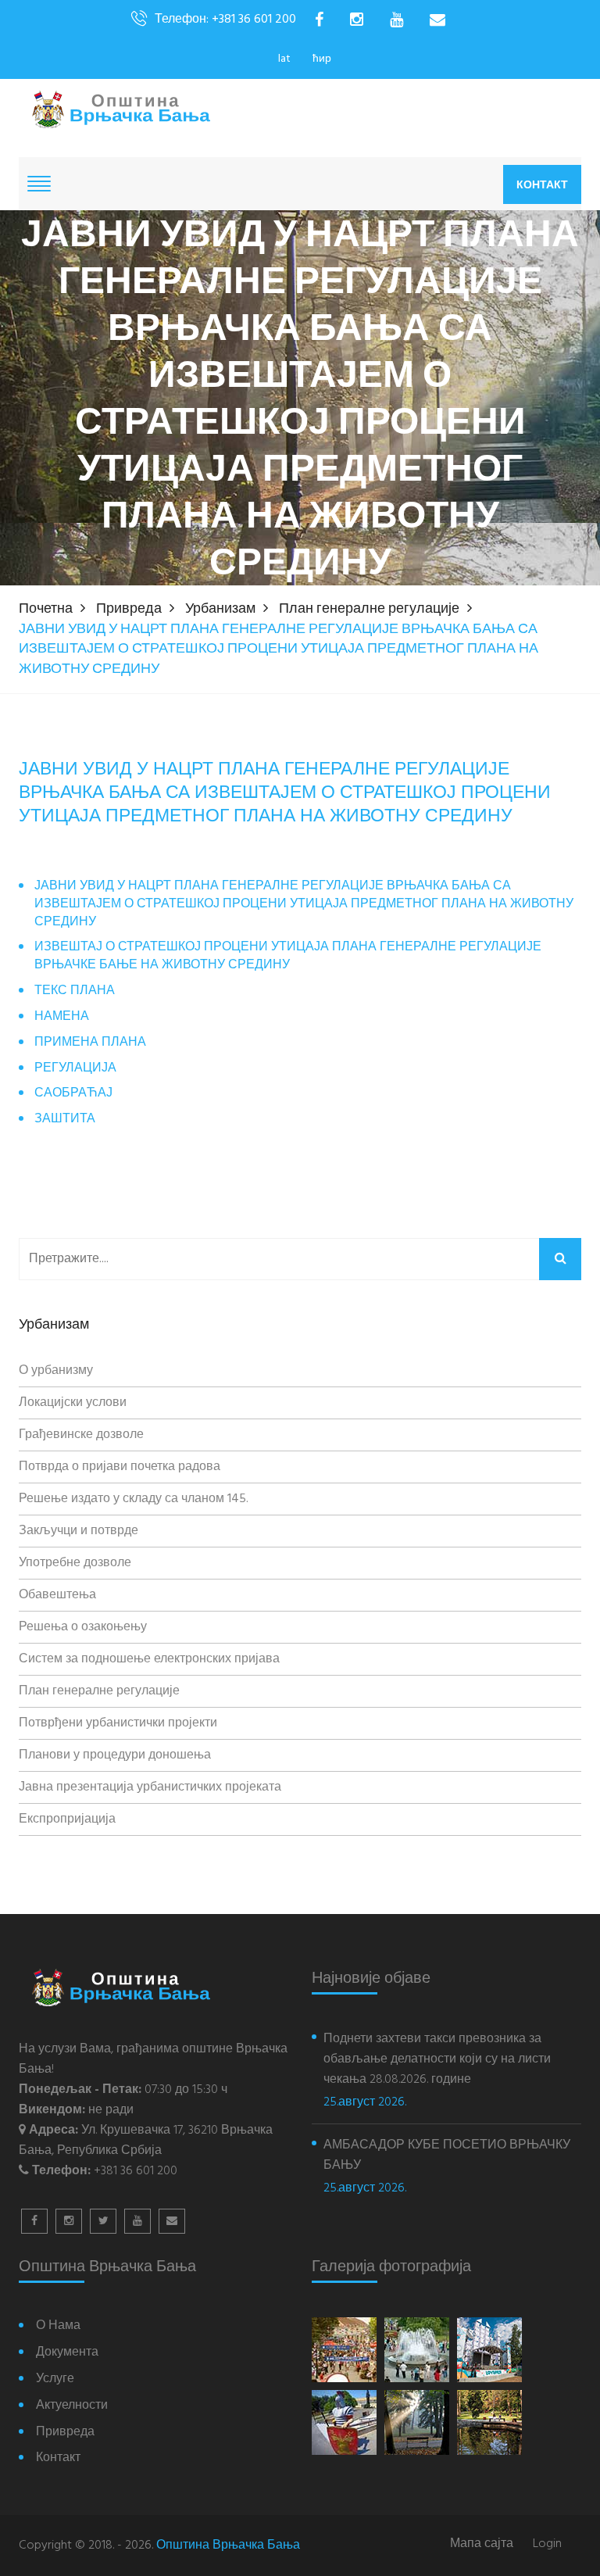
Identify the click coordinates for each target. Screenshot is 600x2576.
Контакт (542, 184)
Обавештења (57, 1595)
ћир (322, 59)
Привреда (129, 609)
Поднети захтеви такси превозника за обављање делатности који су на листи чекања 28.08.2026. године (437, 2059)
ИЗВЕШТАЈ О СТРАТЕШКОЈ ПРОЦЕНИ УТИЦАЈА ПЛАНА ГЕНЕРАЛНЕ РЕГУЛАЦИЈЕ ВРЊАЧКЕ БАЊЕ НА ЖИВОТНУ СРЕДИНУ (288, 957)
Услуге (55, 2379)
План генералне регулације (369, 609)
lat (284, 59)
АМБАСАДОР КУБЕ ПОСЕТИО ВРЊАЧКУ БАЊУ (447, 2156)
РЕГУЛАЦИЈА (75, 1069)
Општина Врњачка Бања (228, 2546)
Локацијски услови (73, 1403)
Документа (67, 2353)
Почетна (46, 609)
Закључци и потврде (79, 1531)
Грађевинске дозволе (81, 1435)
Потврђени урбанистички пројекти (118, 1723)
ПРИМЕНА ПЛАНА (90, 1043)
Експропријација (67, 1819)
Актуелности (72, 2406)
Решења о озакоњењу (83, 1627)
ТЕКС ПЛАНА (75, 991)
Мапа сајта (482, 2544)
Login (547, 2544)
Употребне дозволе (75, 1563)
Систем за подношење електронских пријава (149, 1659)
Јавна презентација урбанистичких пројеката (150, 1787)
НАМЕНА (62, 1017)
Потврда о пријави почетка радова (120, 1467)
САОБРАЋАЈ (73, 1094)
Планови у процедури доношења (115, 1755)
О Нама (58, 2326)
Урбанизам (220, 609)
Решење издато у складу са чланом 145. (134, 1499)
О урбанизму (56, 1371)
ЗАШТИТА (65, 1120)
